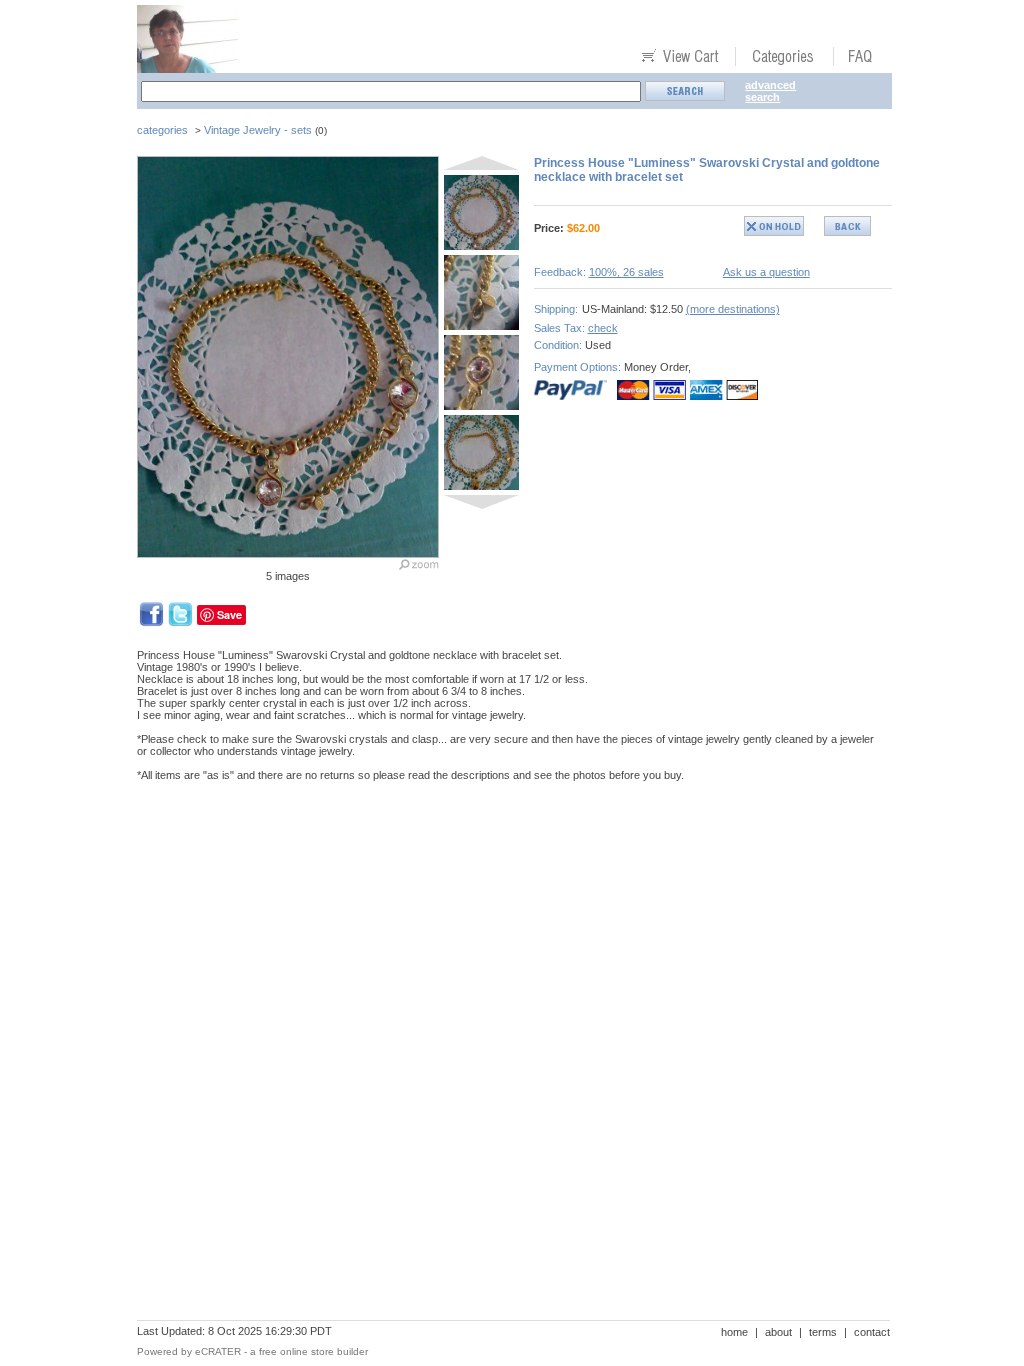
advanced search (770, 91)
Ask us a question (766, 272)
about (778, 1332)
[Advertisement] (501, 866)
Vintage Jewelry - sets (258, 130)
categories (162, 130)
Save (229, 614)
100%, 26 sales (626, 272)
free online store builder (313, 1351)
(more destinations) (733, 309)
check (603, 328)
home (734, 1332)
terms (823, 1332)
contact (872, 1332)
